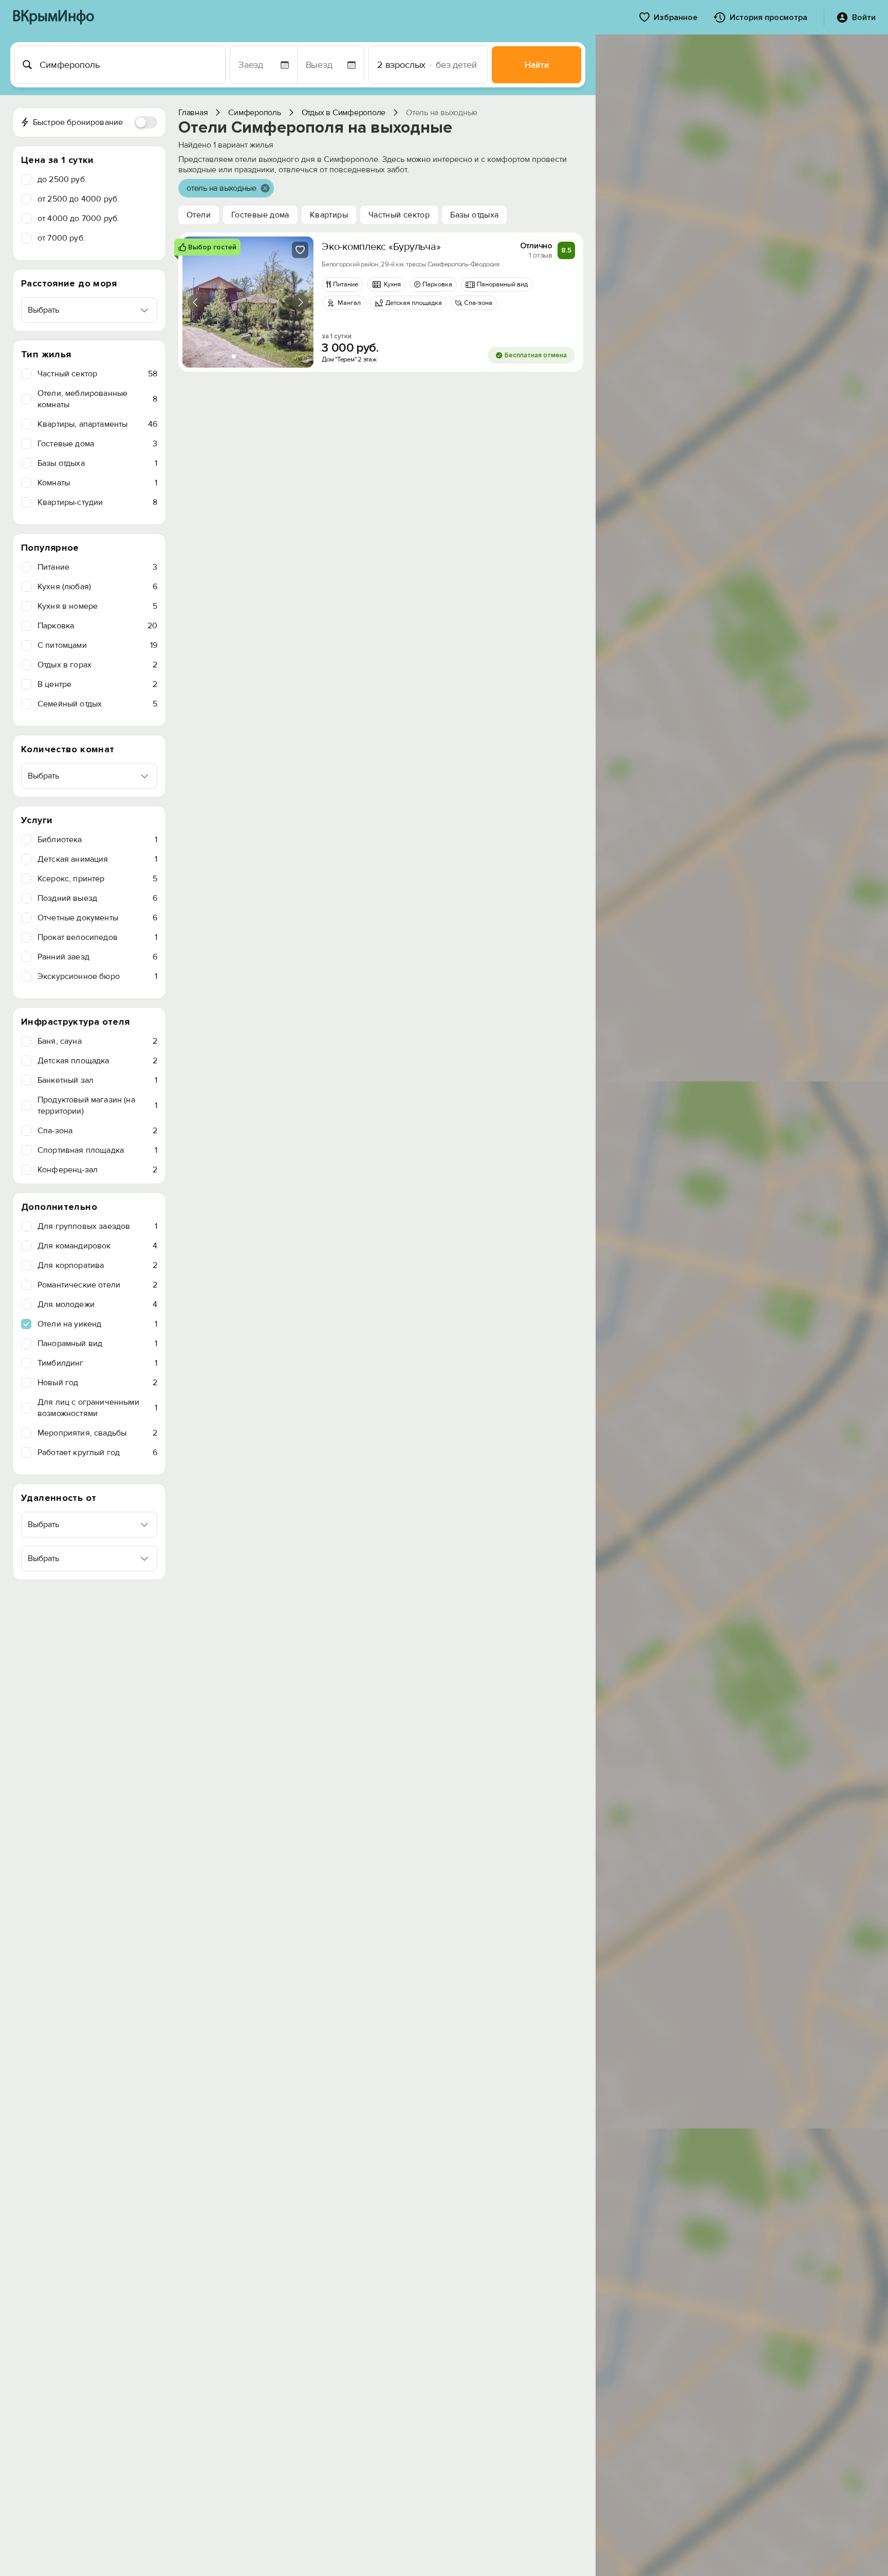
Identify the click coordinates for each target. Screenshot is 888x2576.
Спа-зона (97, 1131)
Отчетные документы (97, 918)
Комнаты (97, 483)
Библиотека (97, 840)
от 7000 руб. (61, 238)
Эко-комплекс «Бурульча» (381, 247)
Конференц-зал (97, 1170)
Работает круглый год (97, 1453)
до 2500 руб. (62, 179)
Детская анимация (97, 859)
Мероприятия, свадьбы (97, 1433)
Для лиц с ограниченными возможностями (97, 1408)
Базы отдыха (97, 463)
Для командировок (97, 1246)
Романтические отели (97, 1285)
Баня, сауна (97, 1041)
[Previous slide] (196, 302)
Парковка (97, 626)
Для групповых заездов (97, 1226)
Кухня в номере (97, 606)
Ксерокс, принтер (97, 879)
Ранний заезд (97, 957)
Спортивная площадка (97, 1150)
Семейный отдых (97, 704)
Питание (97, 567)
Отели (199, 215)
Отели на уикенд (97, 1324)
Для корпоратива (97, 1265)
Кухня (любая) (97, 587)
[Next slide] (300, 302)
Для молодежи (97, 1304)
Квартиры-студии (97, 502)
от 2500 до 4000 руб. (78, 199)
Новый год (97, 1383)
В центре (97, 684)
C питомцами (97, 645)
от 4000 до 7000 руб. (78, 219)
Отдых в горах (97, 665)
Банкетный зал (97, 1080)
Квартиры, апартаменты (97, 424)
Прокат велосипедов (97, 937)
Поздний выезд (97, 898)
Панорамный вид (97, 1344)
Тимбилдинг (97, 1363)
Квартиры (329, 215)
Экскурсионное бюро (97, 976)
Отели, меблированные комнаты (97, 399)
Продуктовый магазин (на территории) (97, 1105)
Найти (537, 65)
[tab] (234, 356)
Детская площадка (97, 1061)
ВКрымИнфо (53, 17)
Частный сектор (97, 374)
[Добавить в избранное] (300, 250)
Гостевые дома (97, 444)
